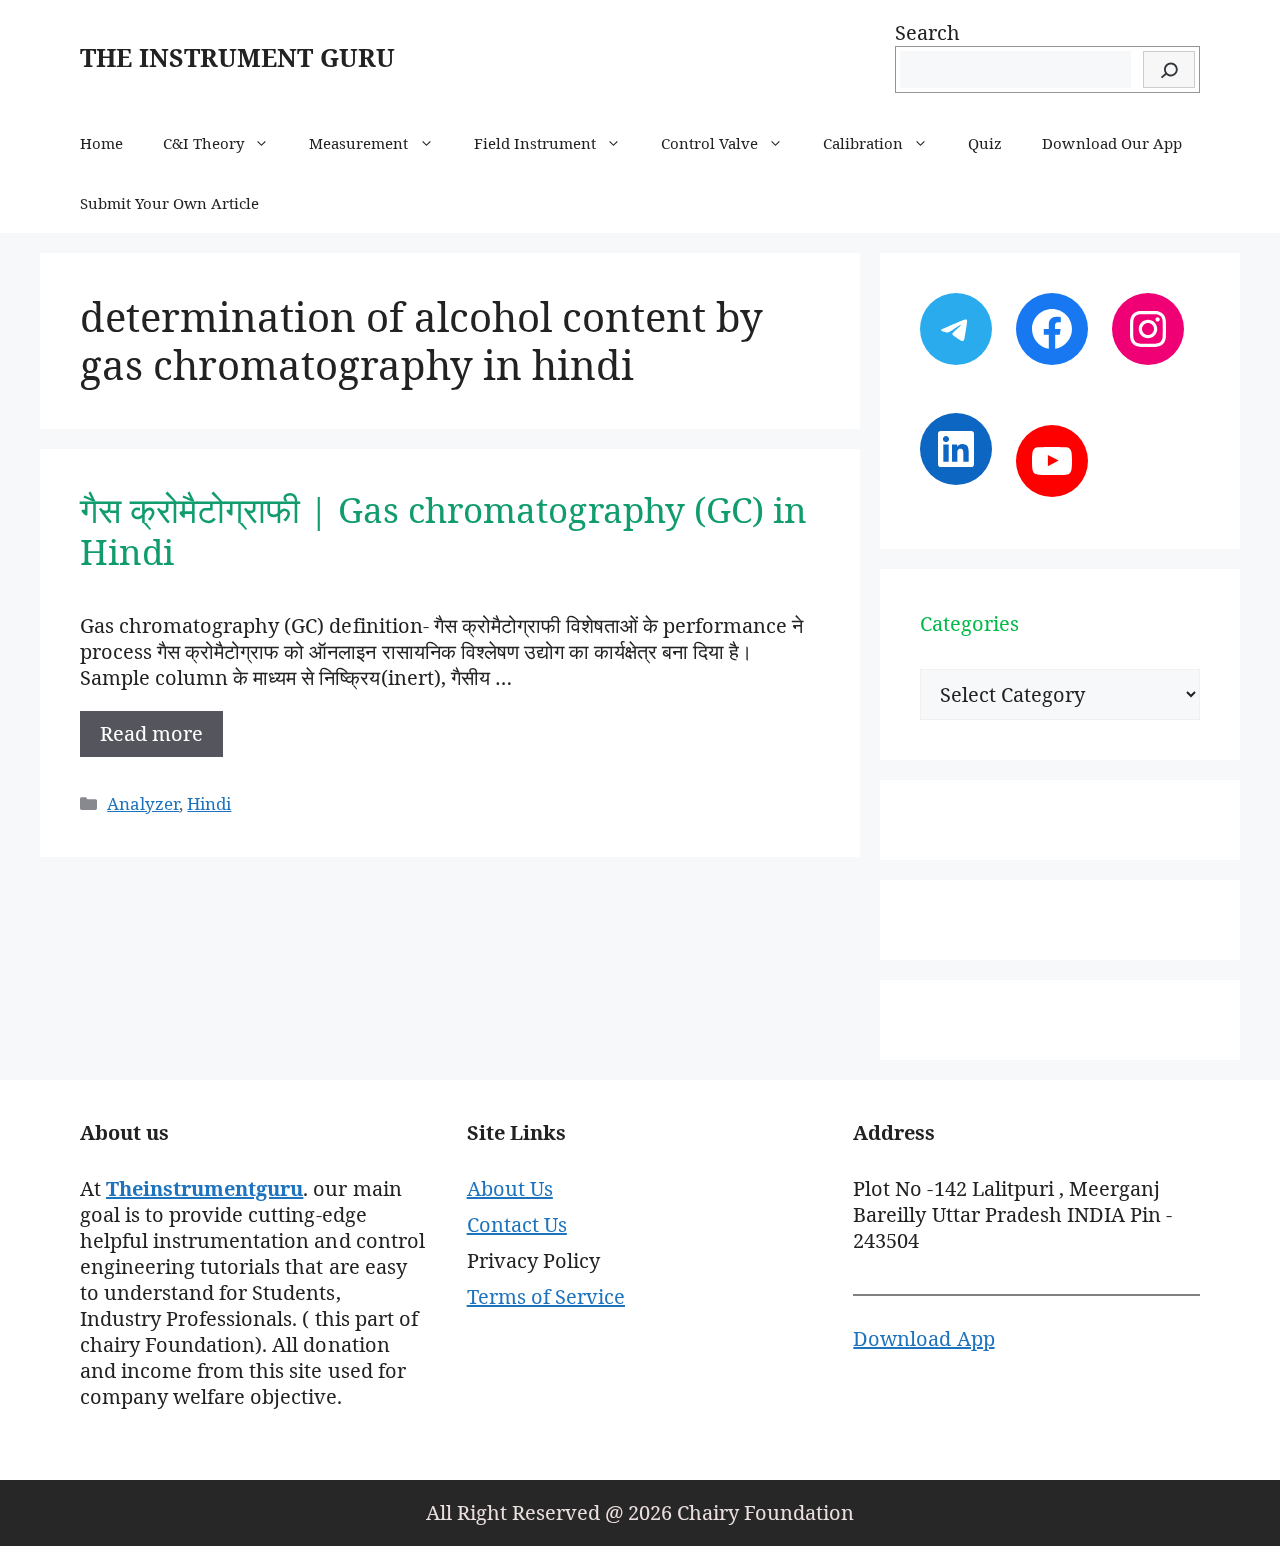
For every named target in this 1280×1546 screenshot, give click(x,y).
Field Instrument (535, 143)
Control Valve (709, 143)
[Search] (1169, 69)
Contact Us (517, 1224)
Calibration (863, 143)
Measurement (358, 143)
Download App (923, 1338)
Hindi (209, 803)
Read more (151, 733)
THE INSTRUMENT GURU (237, 57)
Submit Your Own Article (169, 203)
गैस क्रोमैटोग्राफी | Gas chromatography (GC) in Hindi (443, 530)
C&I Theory (203, 143)
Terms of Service (546, 1296)
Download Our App (1111, 143)
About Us (510, 1188)
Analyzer (143, 803)
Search (927, 32)
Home (101, 143)
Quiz (985, 143)
